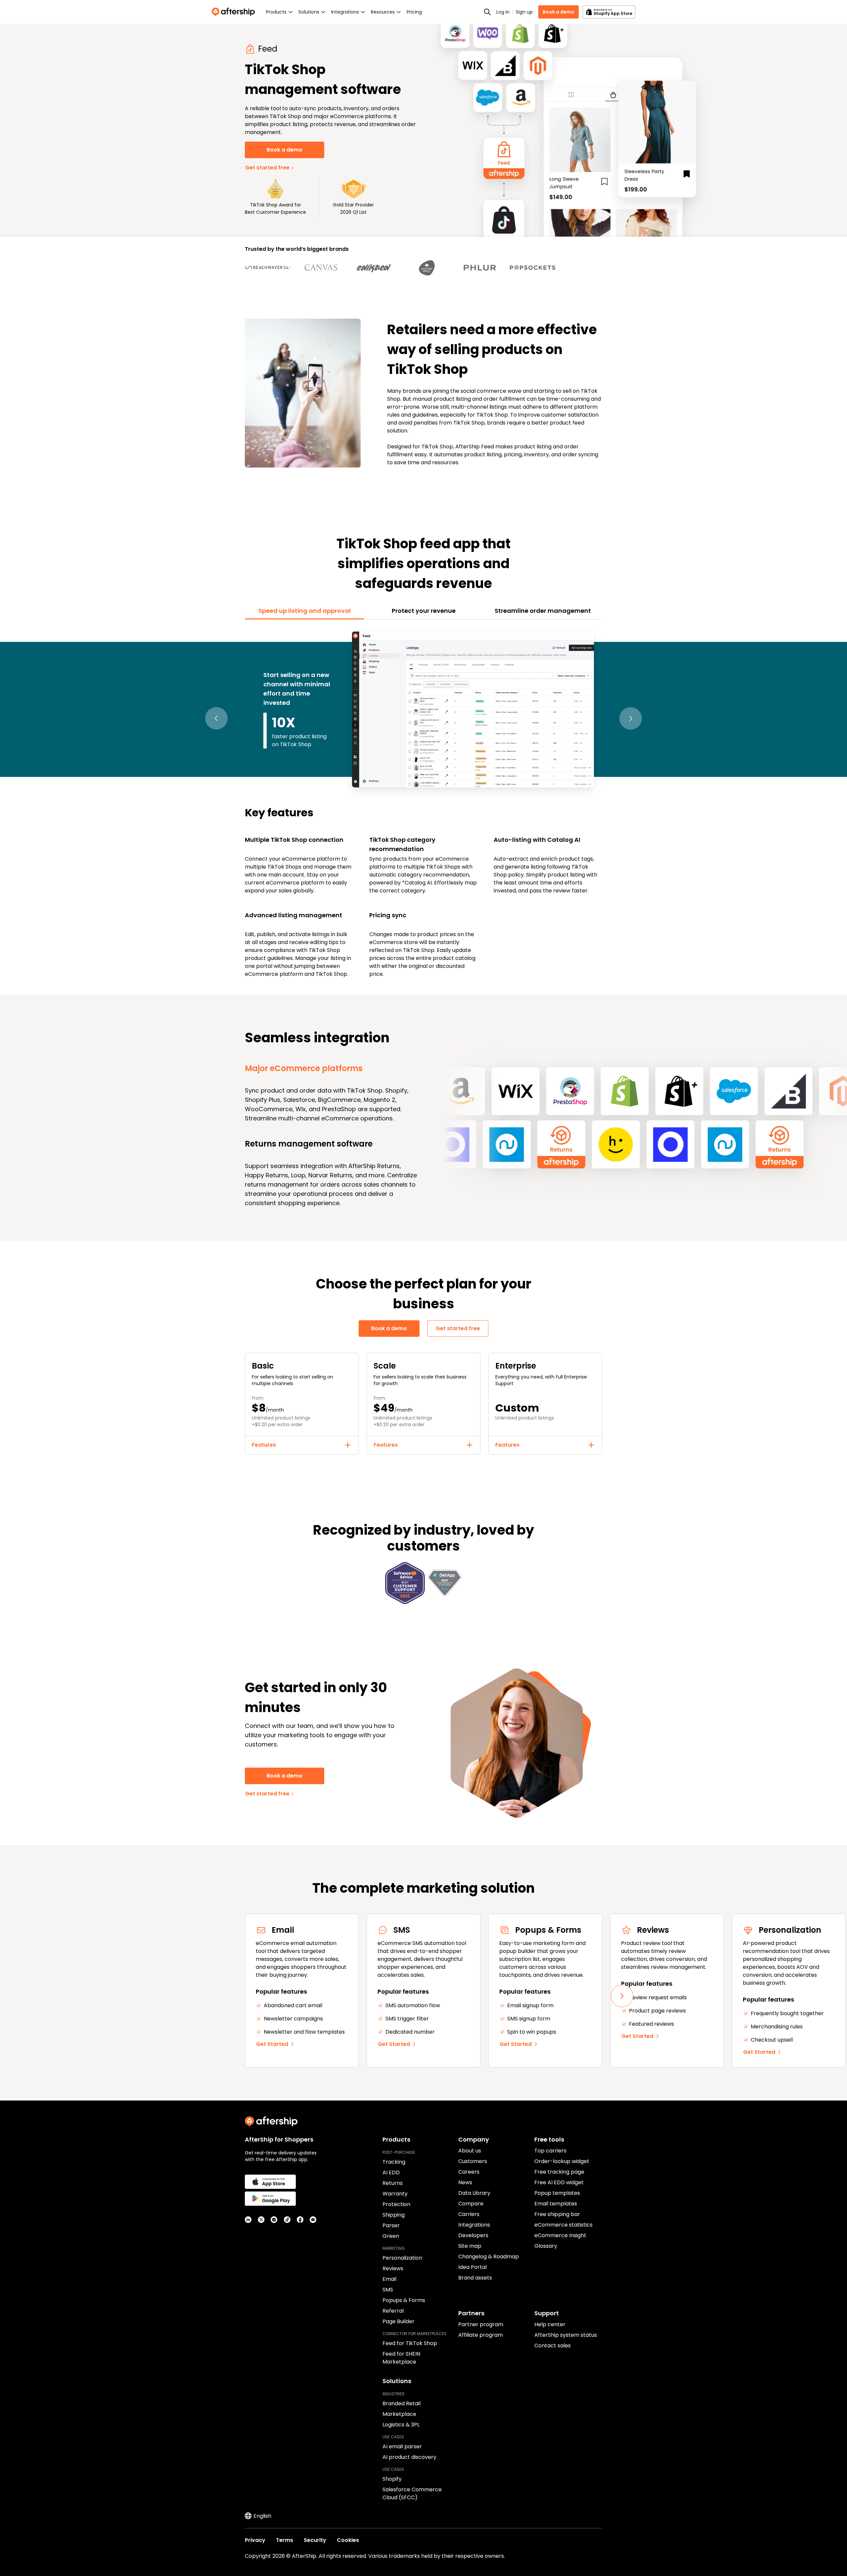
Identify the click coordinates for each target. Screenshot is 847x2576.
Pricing (414, 12)
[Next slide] (622, 1996)
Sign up (524, 12)
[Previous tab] (216, 719)
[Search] (487, 12)
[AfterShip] (235, 12)
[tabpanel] (423, 803)
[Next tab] (631, 719)
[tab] (304, 611)
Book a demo (558, 12)
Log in (503, 12)
